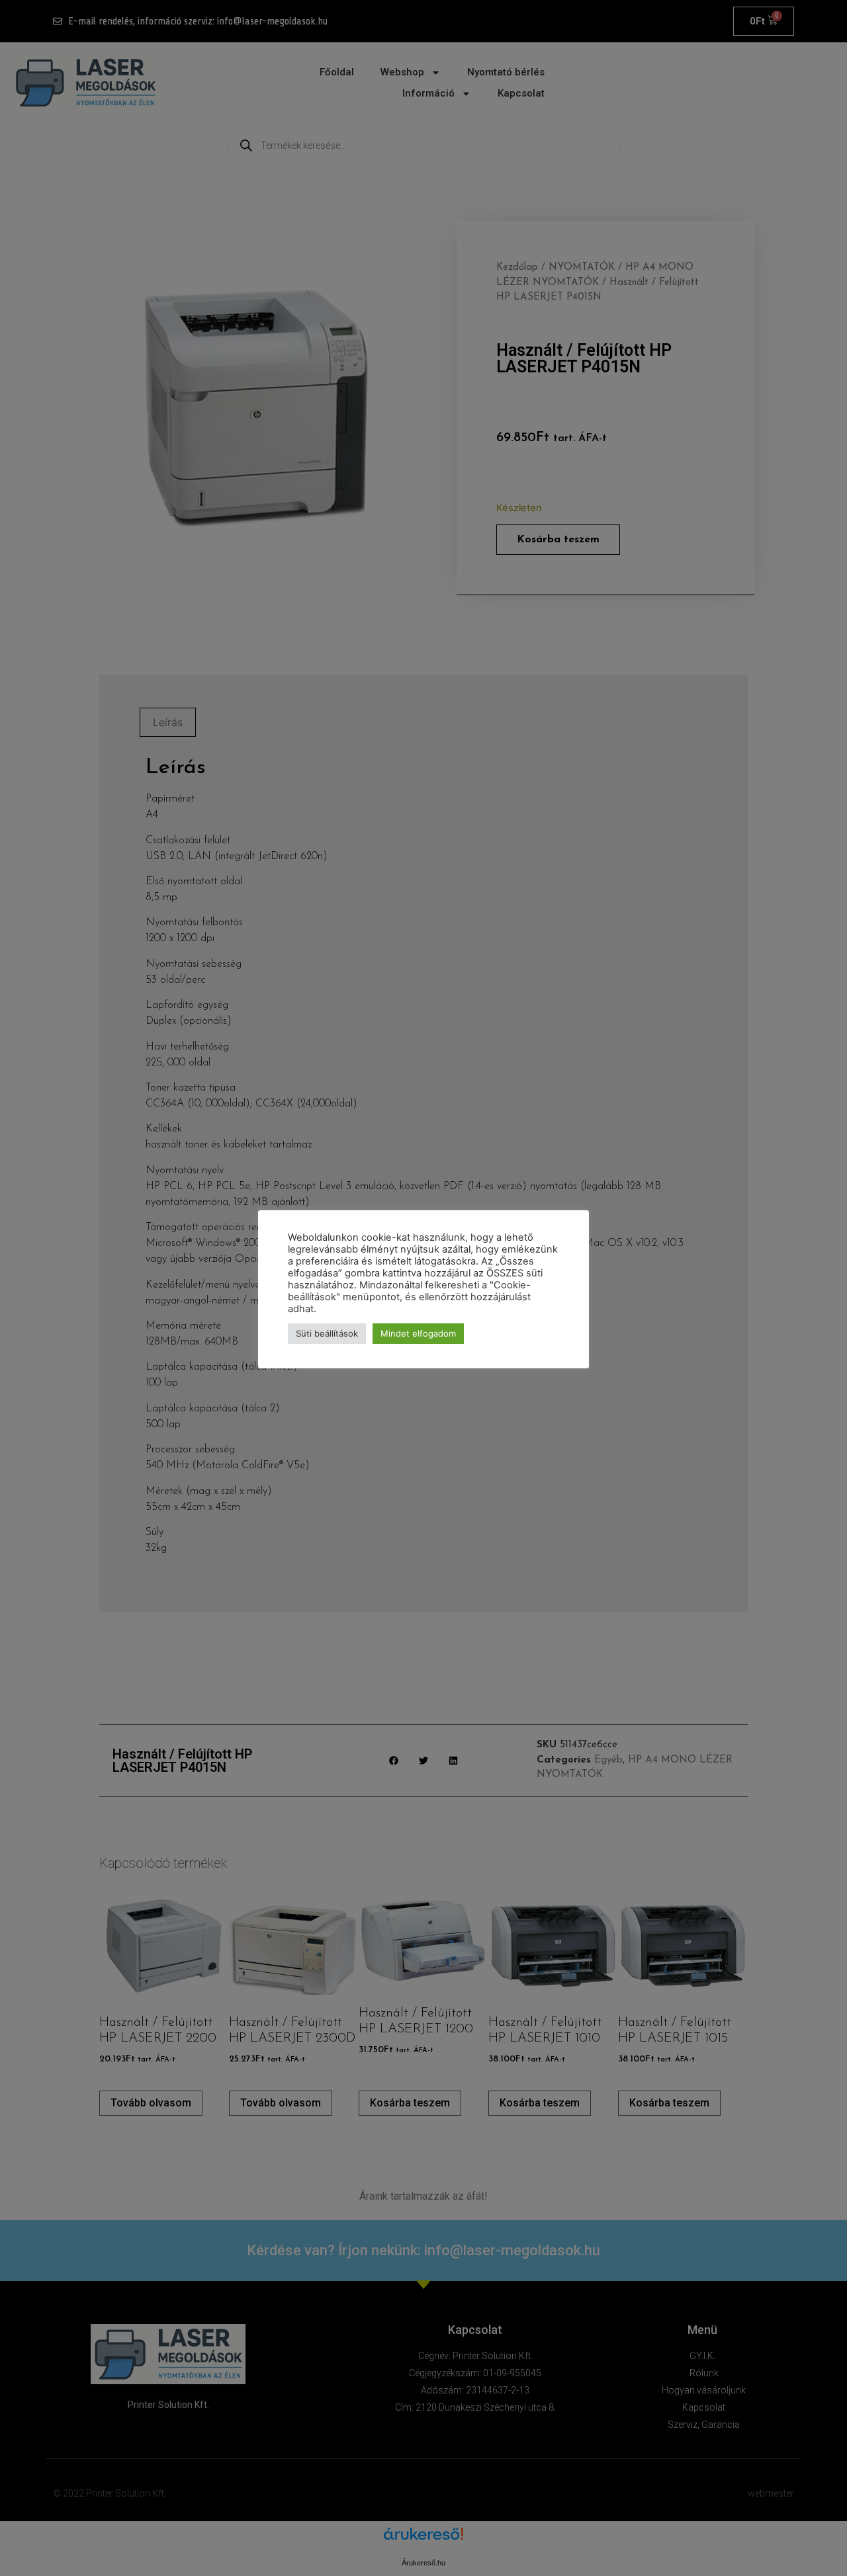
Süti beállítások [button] (327, 1333)
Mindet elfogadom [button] (418, 1333)
